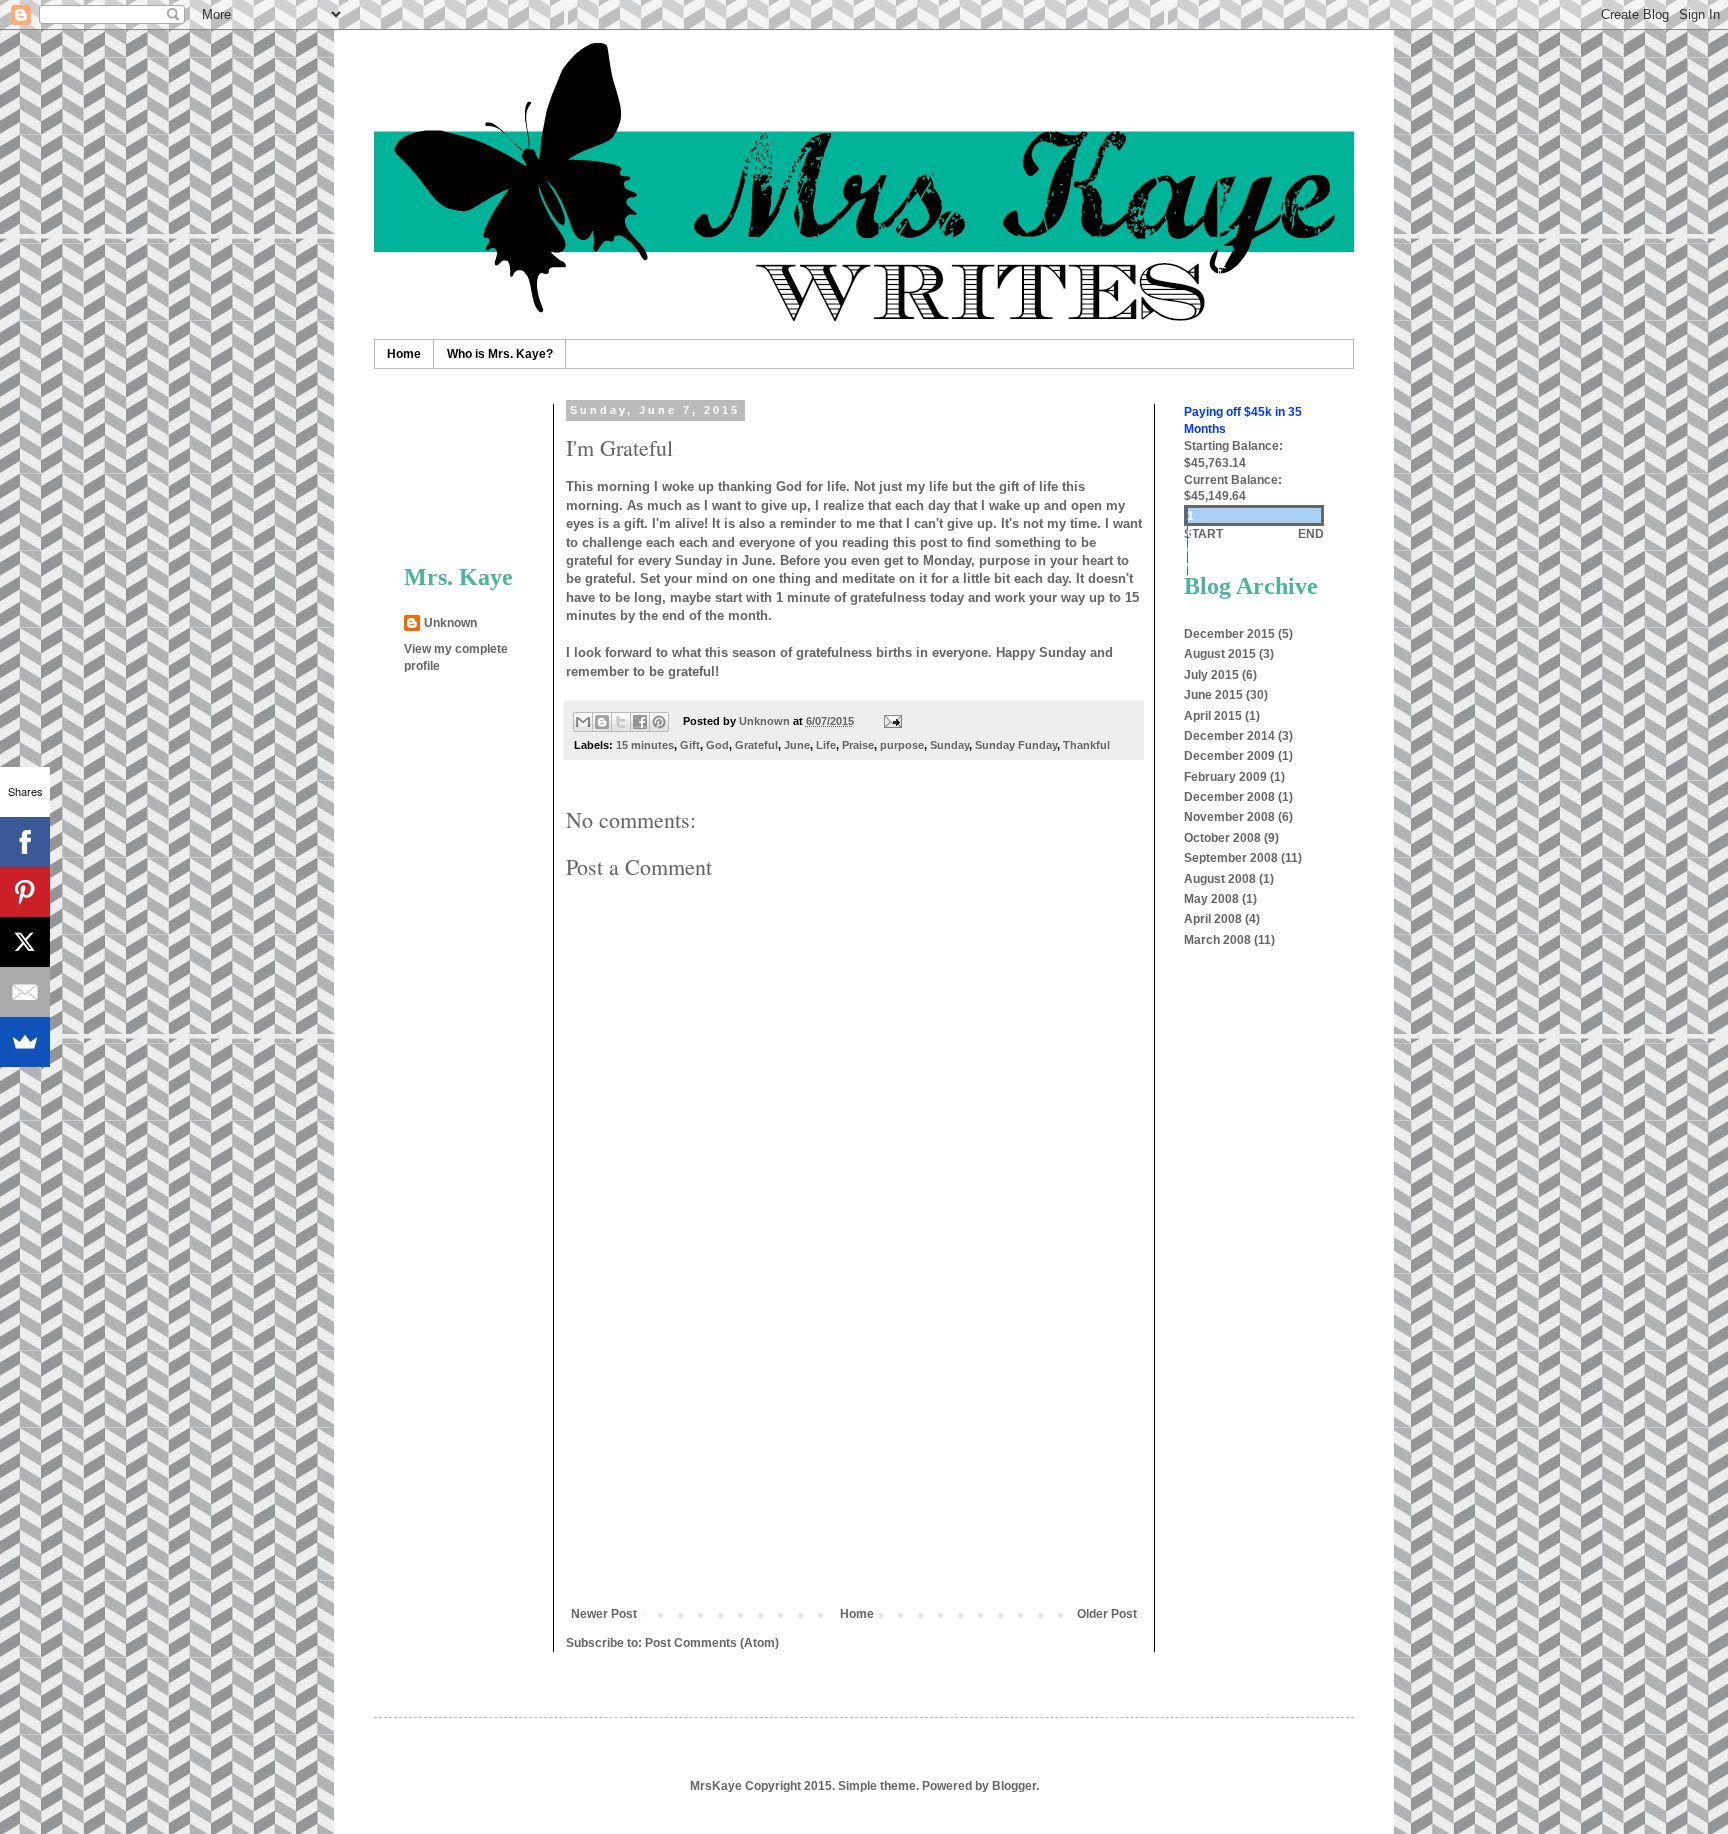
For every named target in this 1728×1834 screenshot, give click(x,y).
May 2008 (1211, 899)
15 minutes (645, 745)
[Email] (25, 992)
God (717, 745)
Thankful (1086, 745)
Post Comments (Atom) (712, 1643)
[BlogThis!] (602, 722)
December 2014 (1229, 736)
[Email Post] (889, 721)
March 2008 (1217, 940)
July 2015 (1211, 675)
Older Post (1107, 1614)
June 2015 (1213, 695)
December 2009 (1229, 756)
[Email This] (583, 722)
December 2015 (1229, 634)
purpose (902, 745)
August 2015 (1220, 654)
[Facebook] (25, 842)
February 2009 (1225, 777)
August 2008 (1220, 879)
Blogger (1014, 1786)
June (797, 745)
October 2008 (1222, 838)
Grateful (756, 745)
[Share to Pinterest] (659, 722)
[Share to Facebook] (640, 722)
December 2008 (1229, 797)
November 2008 (1229, 817)
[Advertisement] (854, 1457)
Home (404, 354)
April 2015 (1213, 716)
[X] (25, 942)
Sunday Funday (1016, 745)
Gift (690, 745)
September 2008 (1231, 858)
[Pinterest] (25, 892)
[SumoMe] (25, 1042)
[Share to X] (621, 722)
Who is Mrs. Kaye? (500, 354)
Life (826, 745)
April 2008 (1213, 919)
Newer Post (604, 1614)
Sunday (949, 745)
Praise (858, 745)
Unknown (450, 623)
